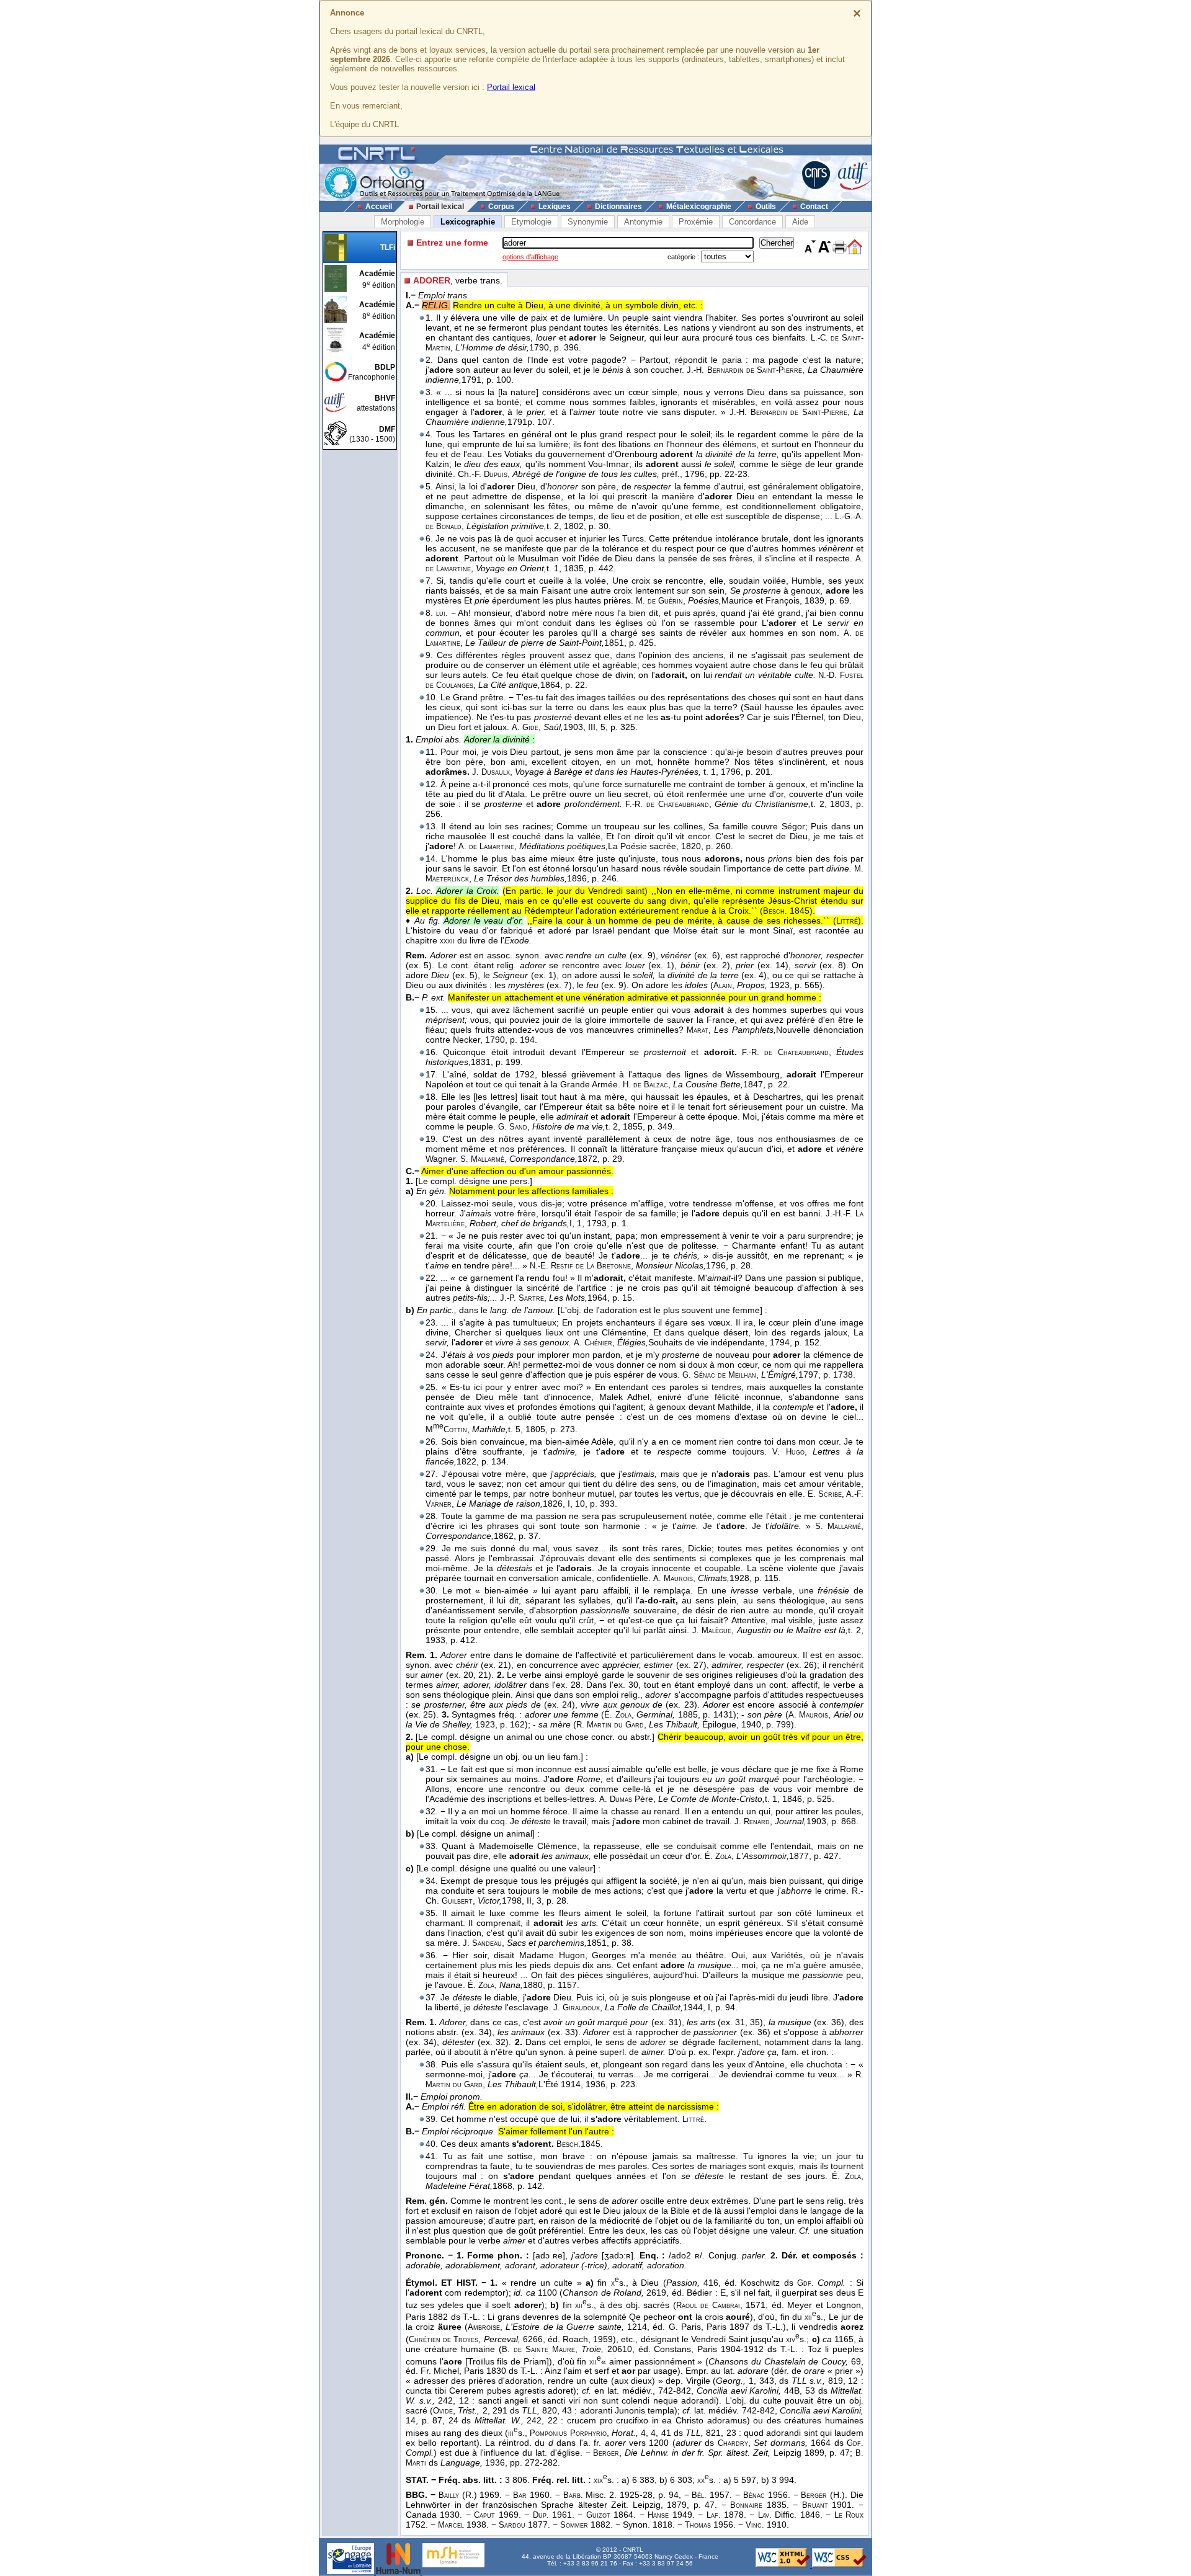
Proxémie (696, 222)
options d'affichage (530, 257)
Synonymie (588, 222)
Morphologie (403, 222)
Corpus (501, 207)
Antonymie (643, 222)
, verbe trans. (458, 280)
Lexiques (555, 207)
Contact (814, 207)
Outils (766, 207)
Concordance (752, 222)
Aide (800, 222)
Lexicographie (468, 222)
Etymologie (531, 222)
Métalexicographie (699, 207)
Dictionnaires (618, 207)
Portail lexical (511, 87)
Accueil (379, 207)
